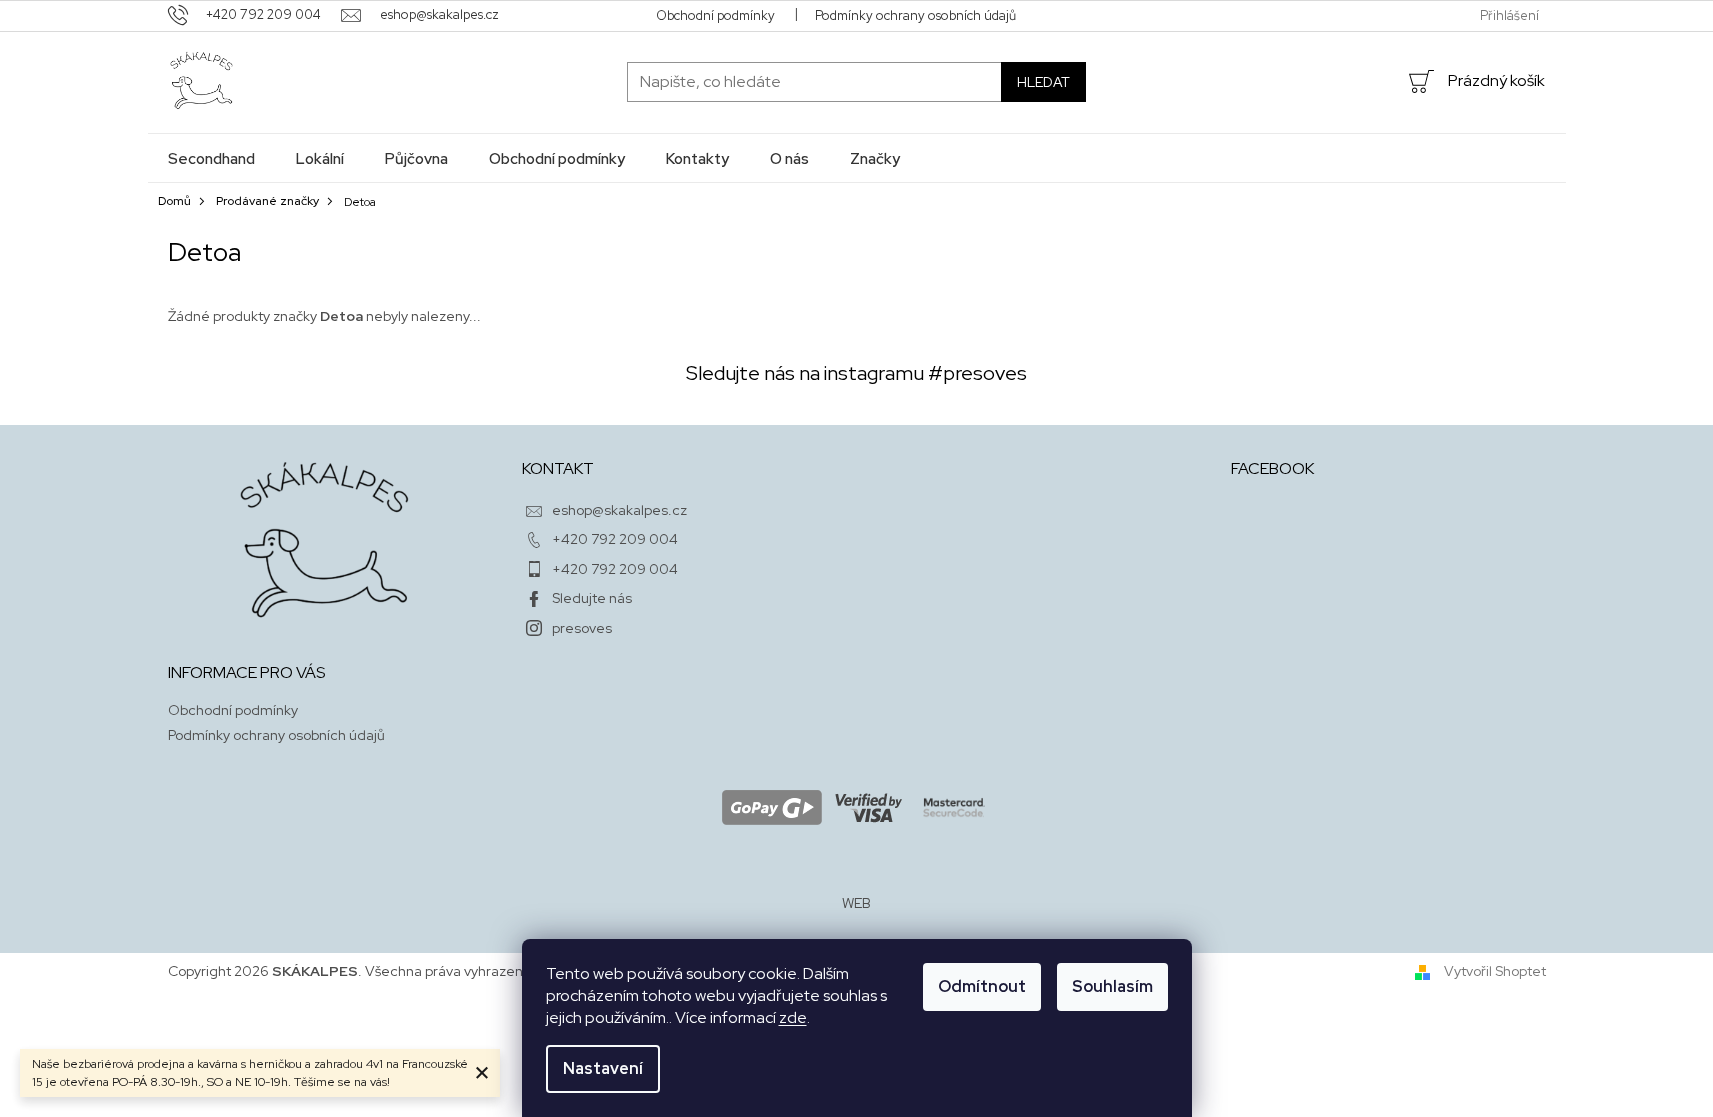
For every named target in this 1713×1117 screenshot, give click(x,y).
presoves (582, 628)
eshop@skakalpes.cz (619, 510)
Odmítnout (982, 986)
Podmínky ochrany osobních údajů (915, 15)
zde (793, 1017)
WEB (856, 903)
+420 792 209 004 (615, 539)
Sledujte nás (592, 598)
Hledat (1043, 82)
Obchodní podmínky (715, 15)
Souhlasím (1112, 986)
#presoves (977, 373)
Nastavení (603, 1068)
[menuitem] (211, 158)
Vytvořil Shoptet (1495, 971)
